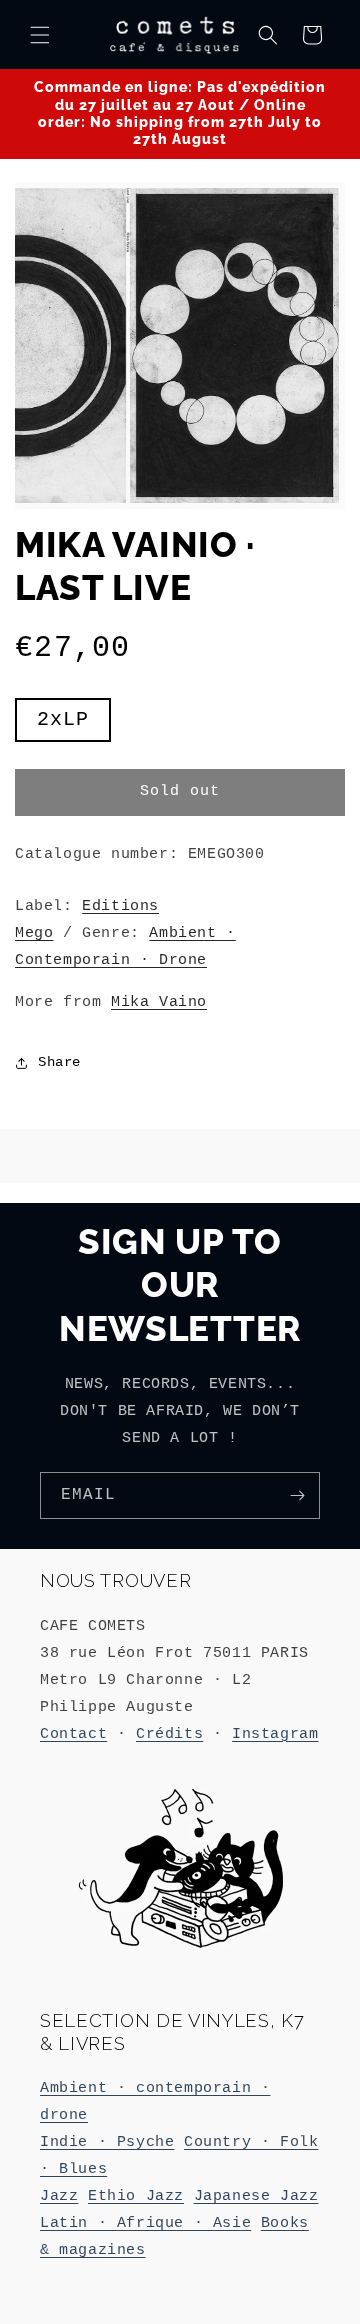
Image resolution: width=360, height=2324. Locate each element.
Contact (73, 1734)
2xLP (74, 724)
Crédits (169, 1734)
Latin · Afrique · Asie (145, 2223)
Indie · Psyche (107, 2142)
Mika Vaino (159, 1002)
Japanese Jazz (256, 2196)
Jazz (59, 2196)
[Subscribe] (297, 1495)
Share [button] (59, 1062)
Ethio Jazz (136, 2196)
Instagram (275, 1734)
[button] (40, 35)
